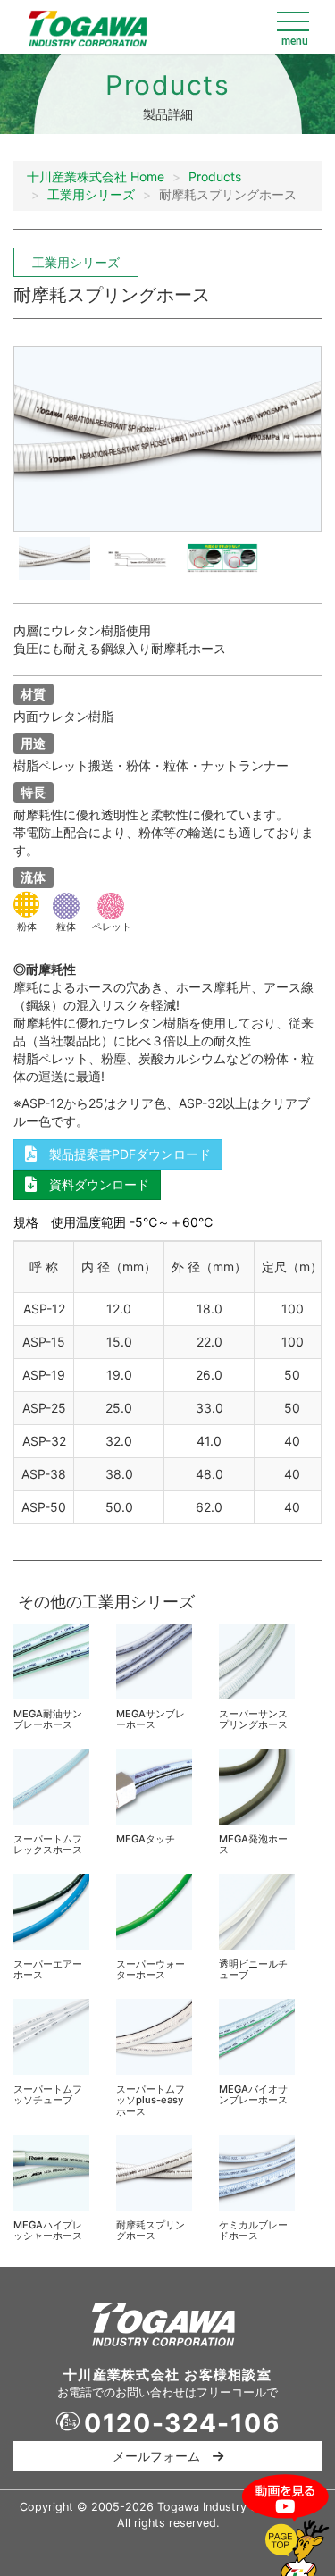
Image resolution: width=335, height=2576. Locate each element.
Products (215, 176)
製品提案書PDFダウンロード (124, 1154)
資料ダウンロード (93, 1184)
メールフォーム (163, 2456)
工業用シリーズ (91, 194)
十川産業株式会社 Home (96, 176)
